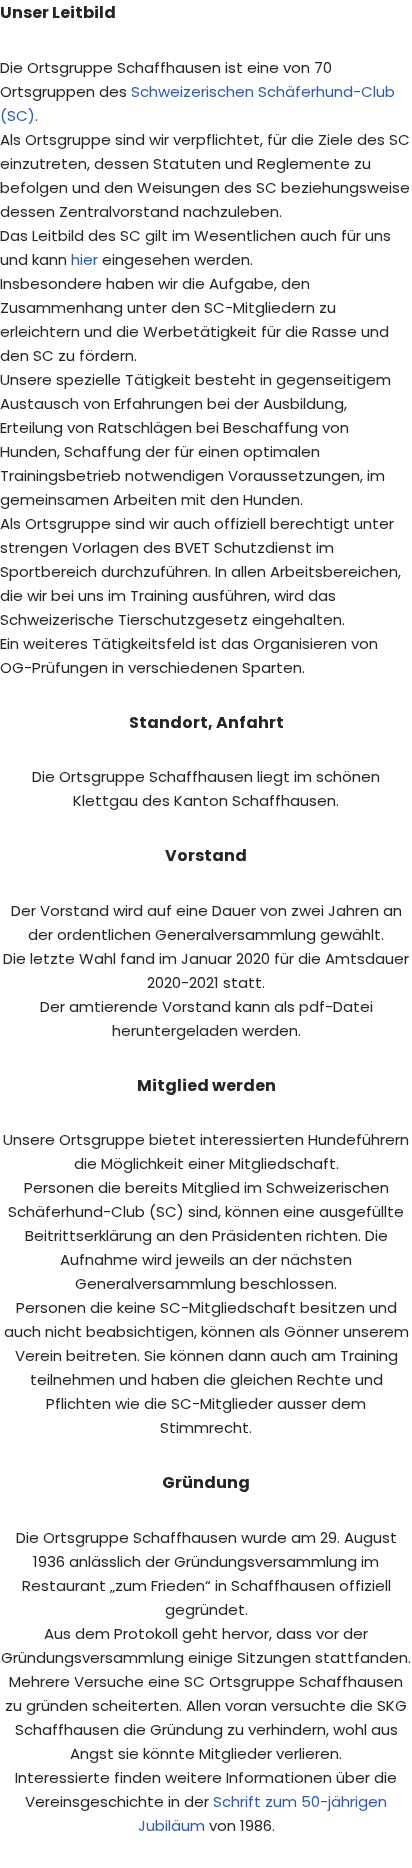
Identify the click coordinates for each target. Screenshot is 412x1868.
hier (84, 259)
